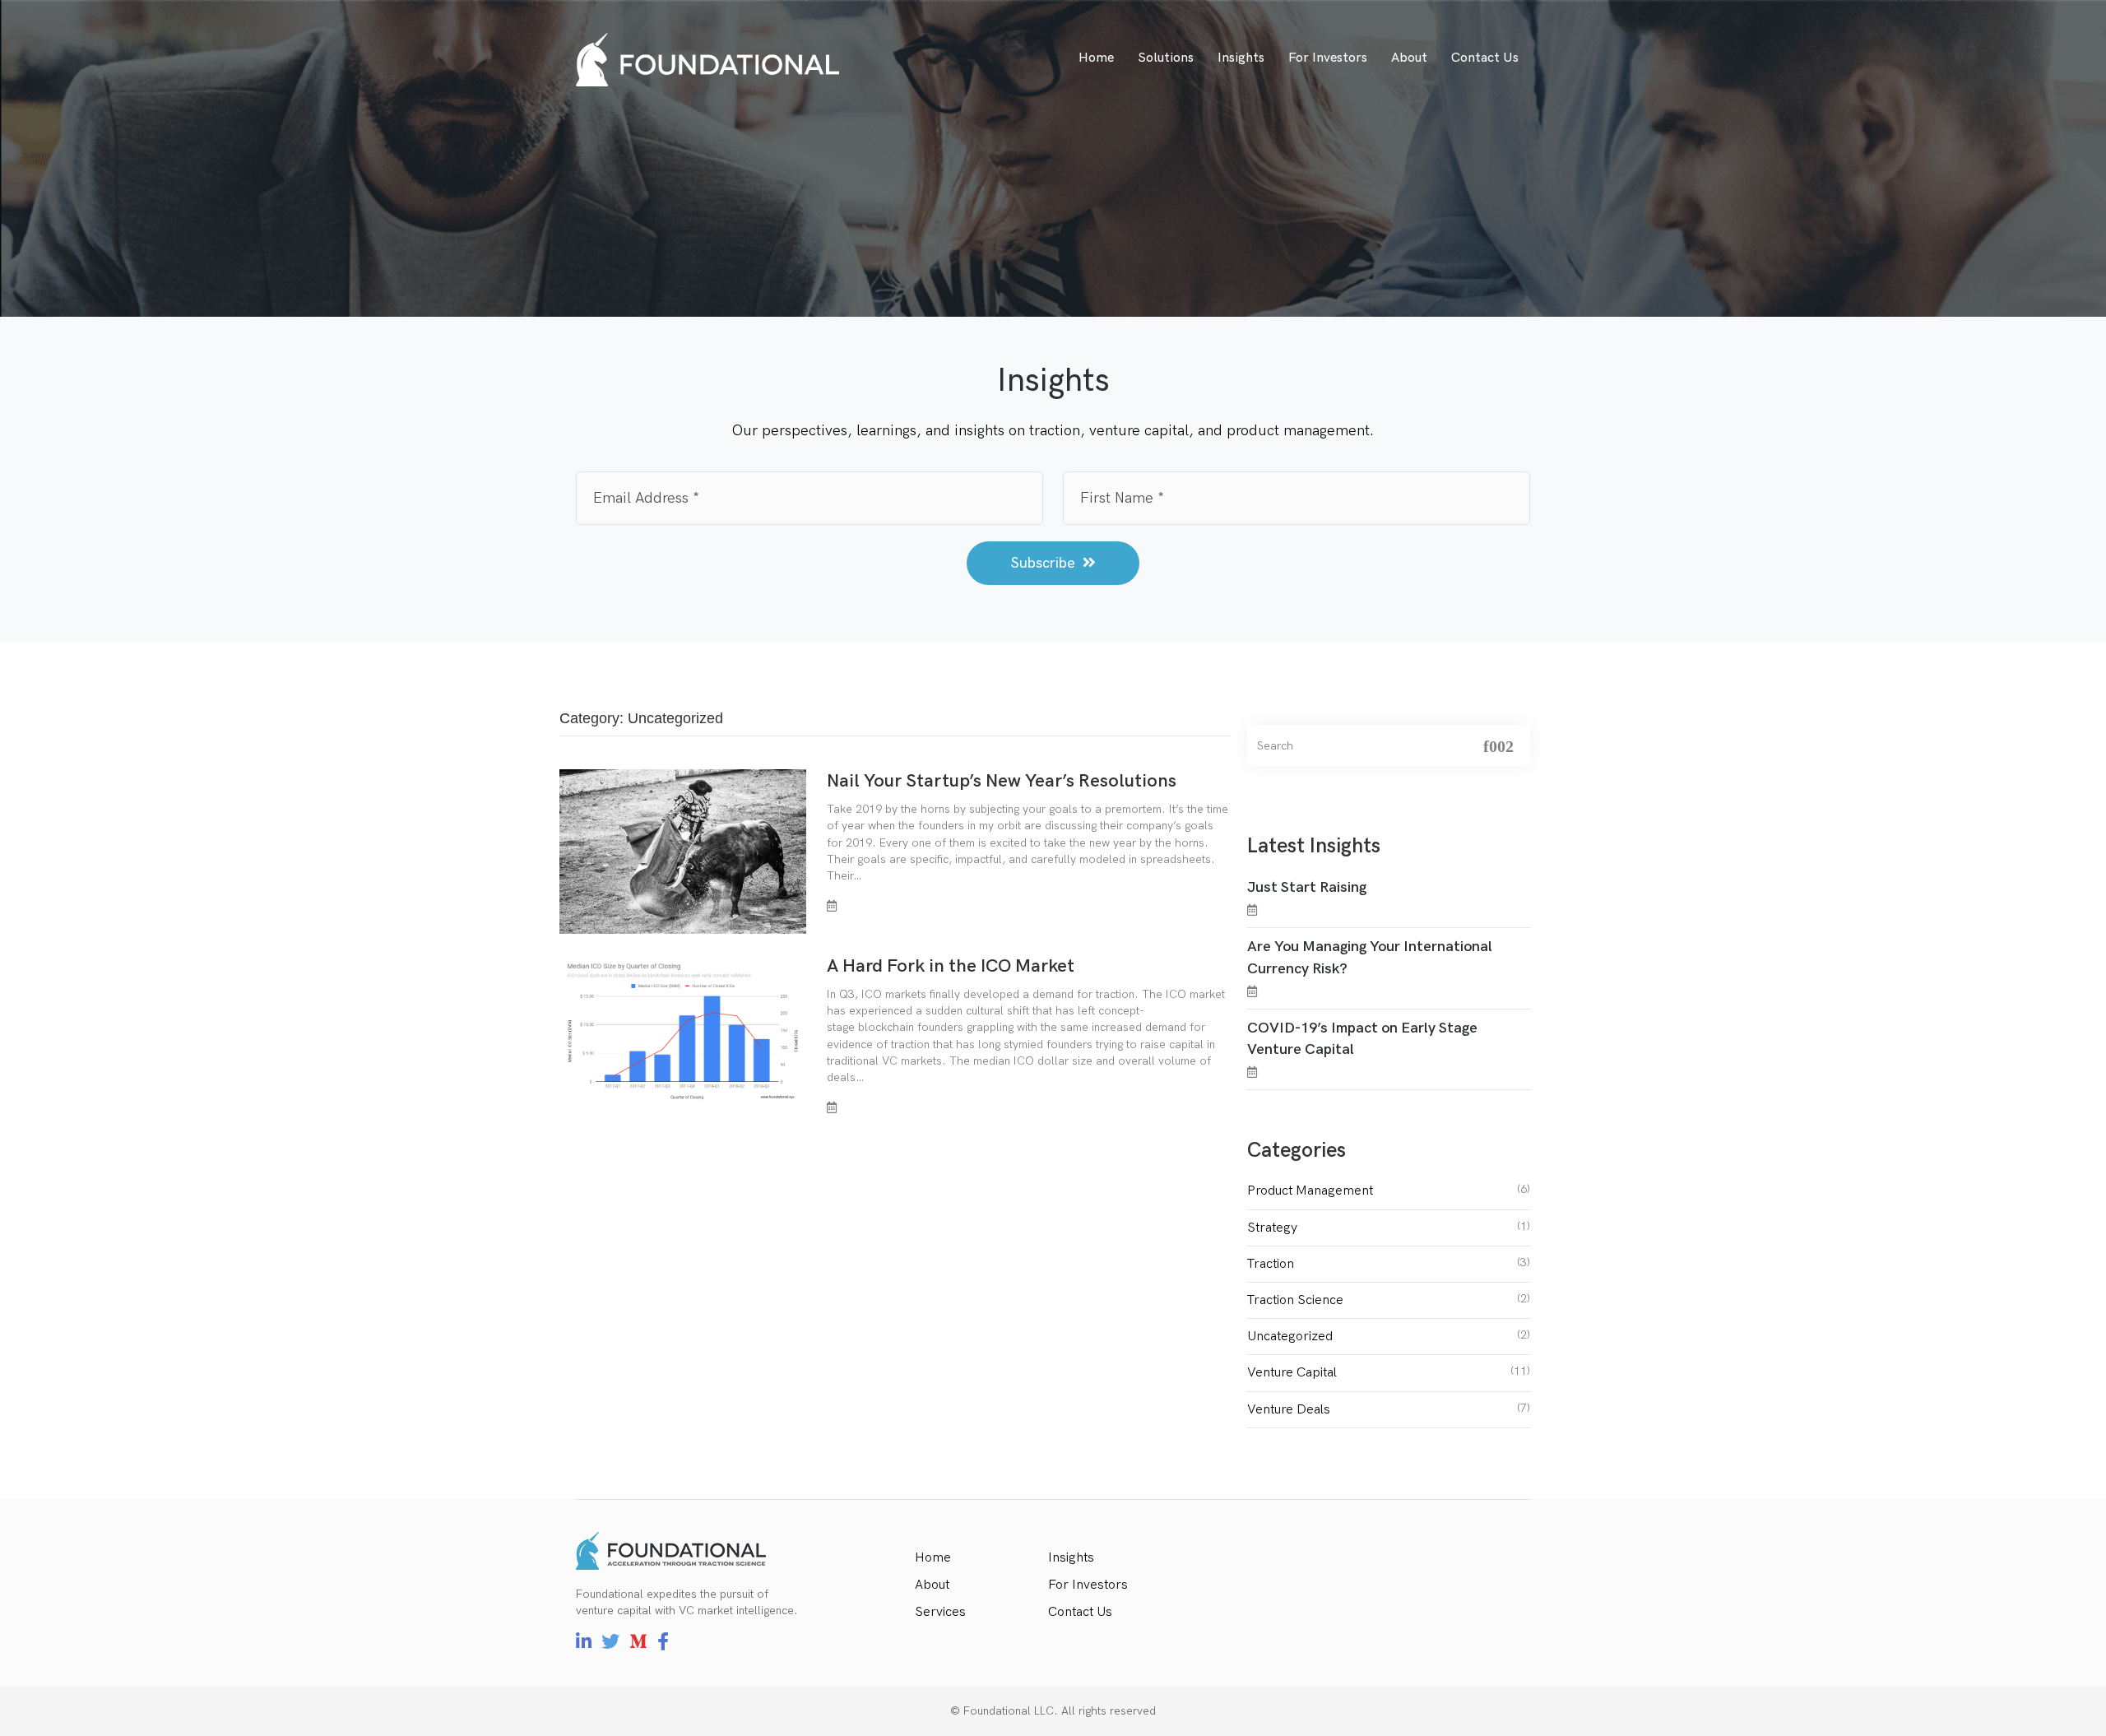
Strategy (1272, 1228)
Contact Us (1485, 58)
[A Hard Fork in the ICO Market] (683, 1030)
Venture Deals (1289, 1410)
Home (1096, 58)
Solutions (1166, 58)
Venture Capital (1292, 1373)
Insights (1241, 58)
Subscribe (1045, 563)
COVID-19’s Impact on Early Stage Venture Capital (1362, 1039)
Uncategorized (1290, 1337)
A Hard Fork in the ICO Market (951, 966)
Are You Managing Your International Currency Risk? (1370, 957)
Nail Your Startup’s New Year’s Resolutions (1002, 781)
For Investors (1328, 58)
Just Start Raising (1307, 887)
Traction (1271, 1264)
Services (940, 1612)
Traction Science (1295, 1300)
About (1409, 58)
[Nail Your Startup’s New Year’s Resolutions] (683, 851)
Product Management (1310, 1191)
